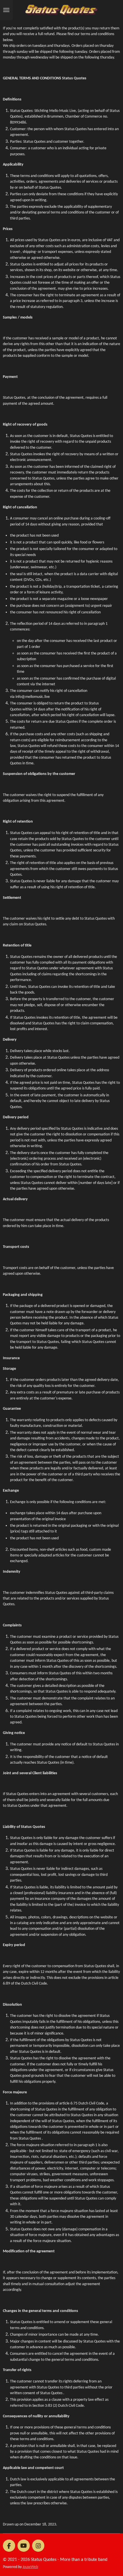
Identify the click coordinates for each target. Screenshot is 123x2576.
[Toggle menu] (6, 10)
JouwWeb (30, 2567)
